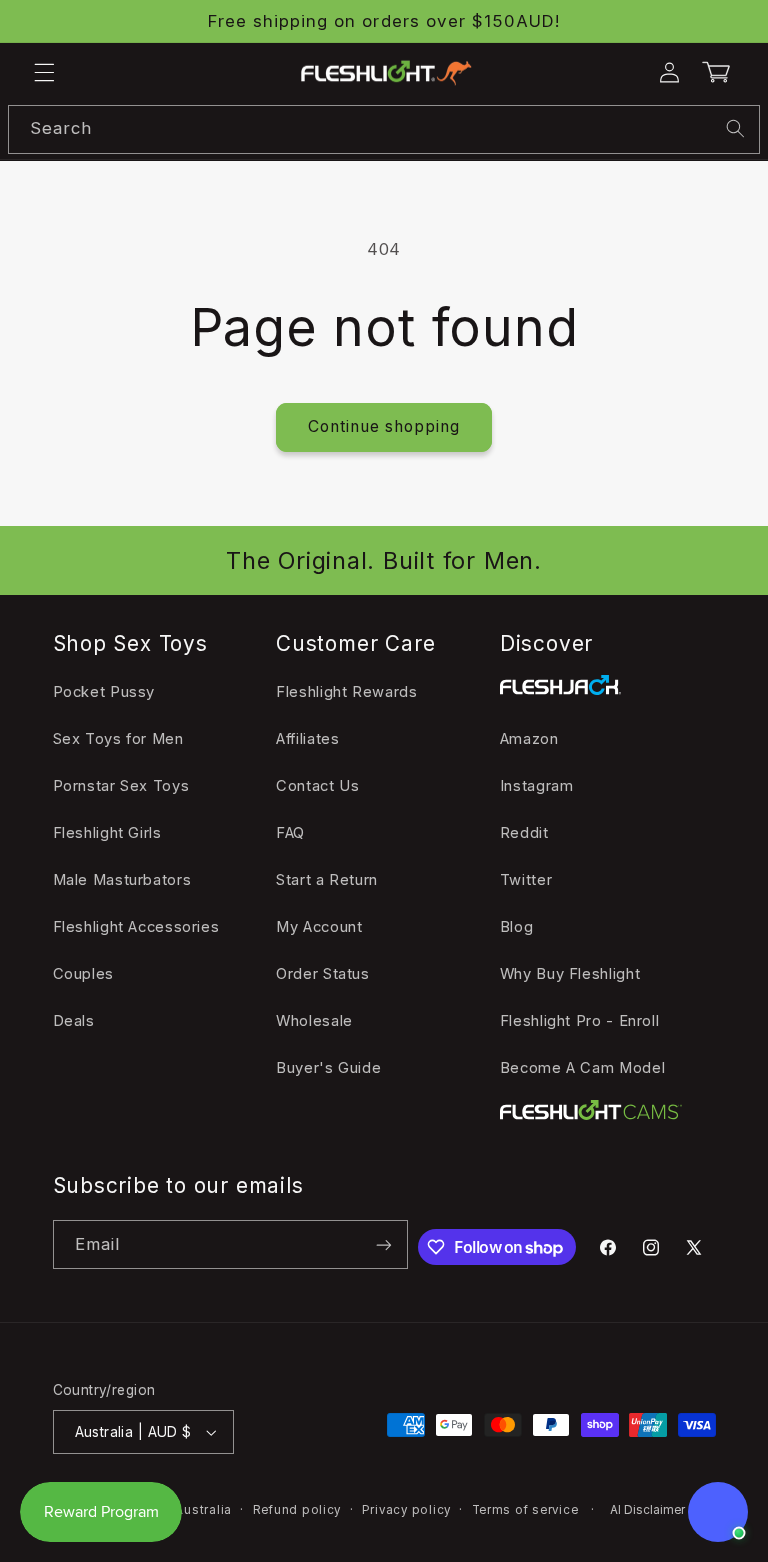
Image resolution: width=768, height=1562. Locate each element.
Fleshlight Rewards (346, 692)
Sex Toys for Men (118, 739)
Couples (83, 974)
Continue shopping (384, 426)
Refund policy (297, 1510)
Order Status (323, 974)
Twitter (526, 880)
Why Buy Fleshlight (570, 974)
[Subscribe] (384, 1244)
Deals (74, 1021)
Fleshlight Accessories (136, 927)
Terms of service (525, 1510)
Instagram (537, 786)
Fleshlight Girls (107, 833)
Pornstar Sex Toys (121, 786)
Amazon (529, 739)
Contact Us (317, 786)
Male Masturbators (122, 880)
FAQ (290, 833)
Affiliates (307, 739)
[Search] (736, 129)
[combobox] (384, 129)
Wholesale (314, 1021)
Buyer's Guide (328, 1068)
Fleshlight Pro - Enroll (580, 1021)
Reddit (524, 833)
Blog (517, 927)
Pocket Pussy (104, 692)
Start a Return (327, 880)
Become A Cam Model (582, 1068)
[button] (44, 73)
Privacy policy (406, 1510)
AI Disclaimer (647, 1510)
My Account (319, 927)
